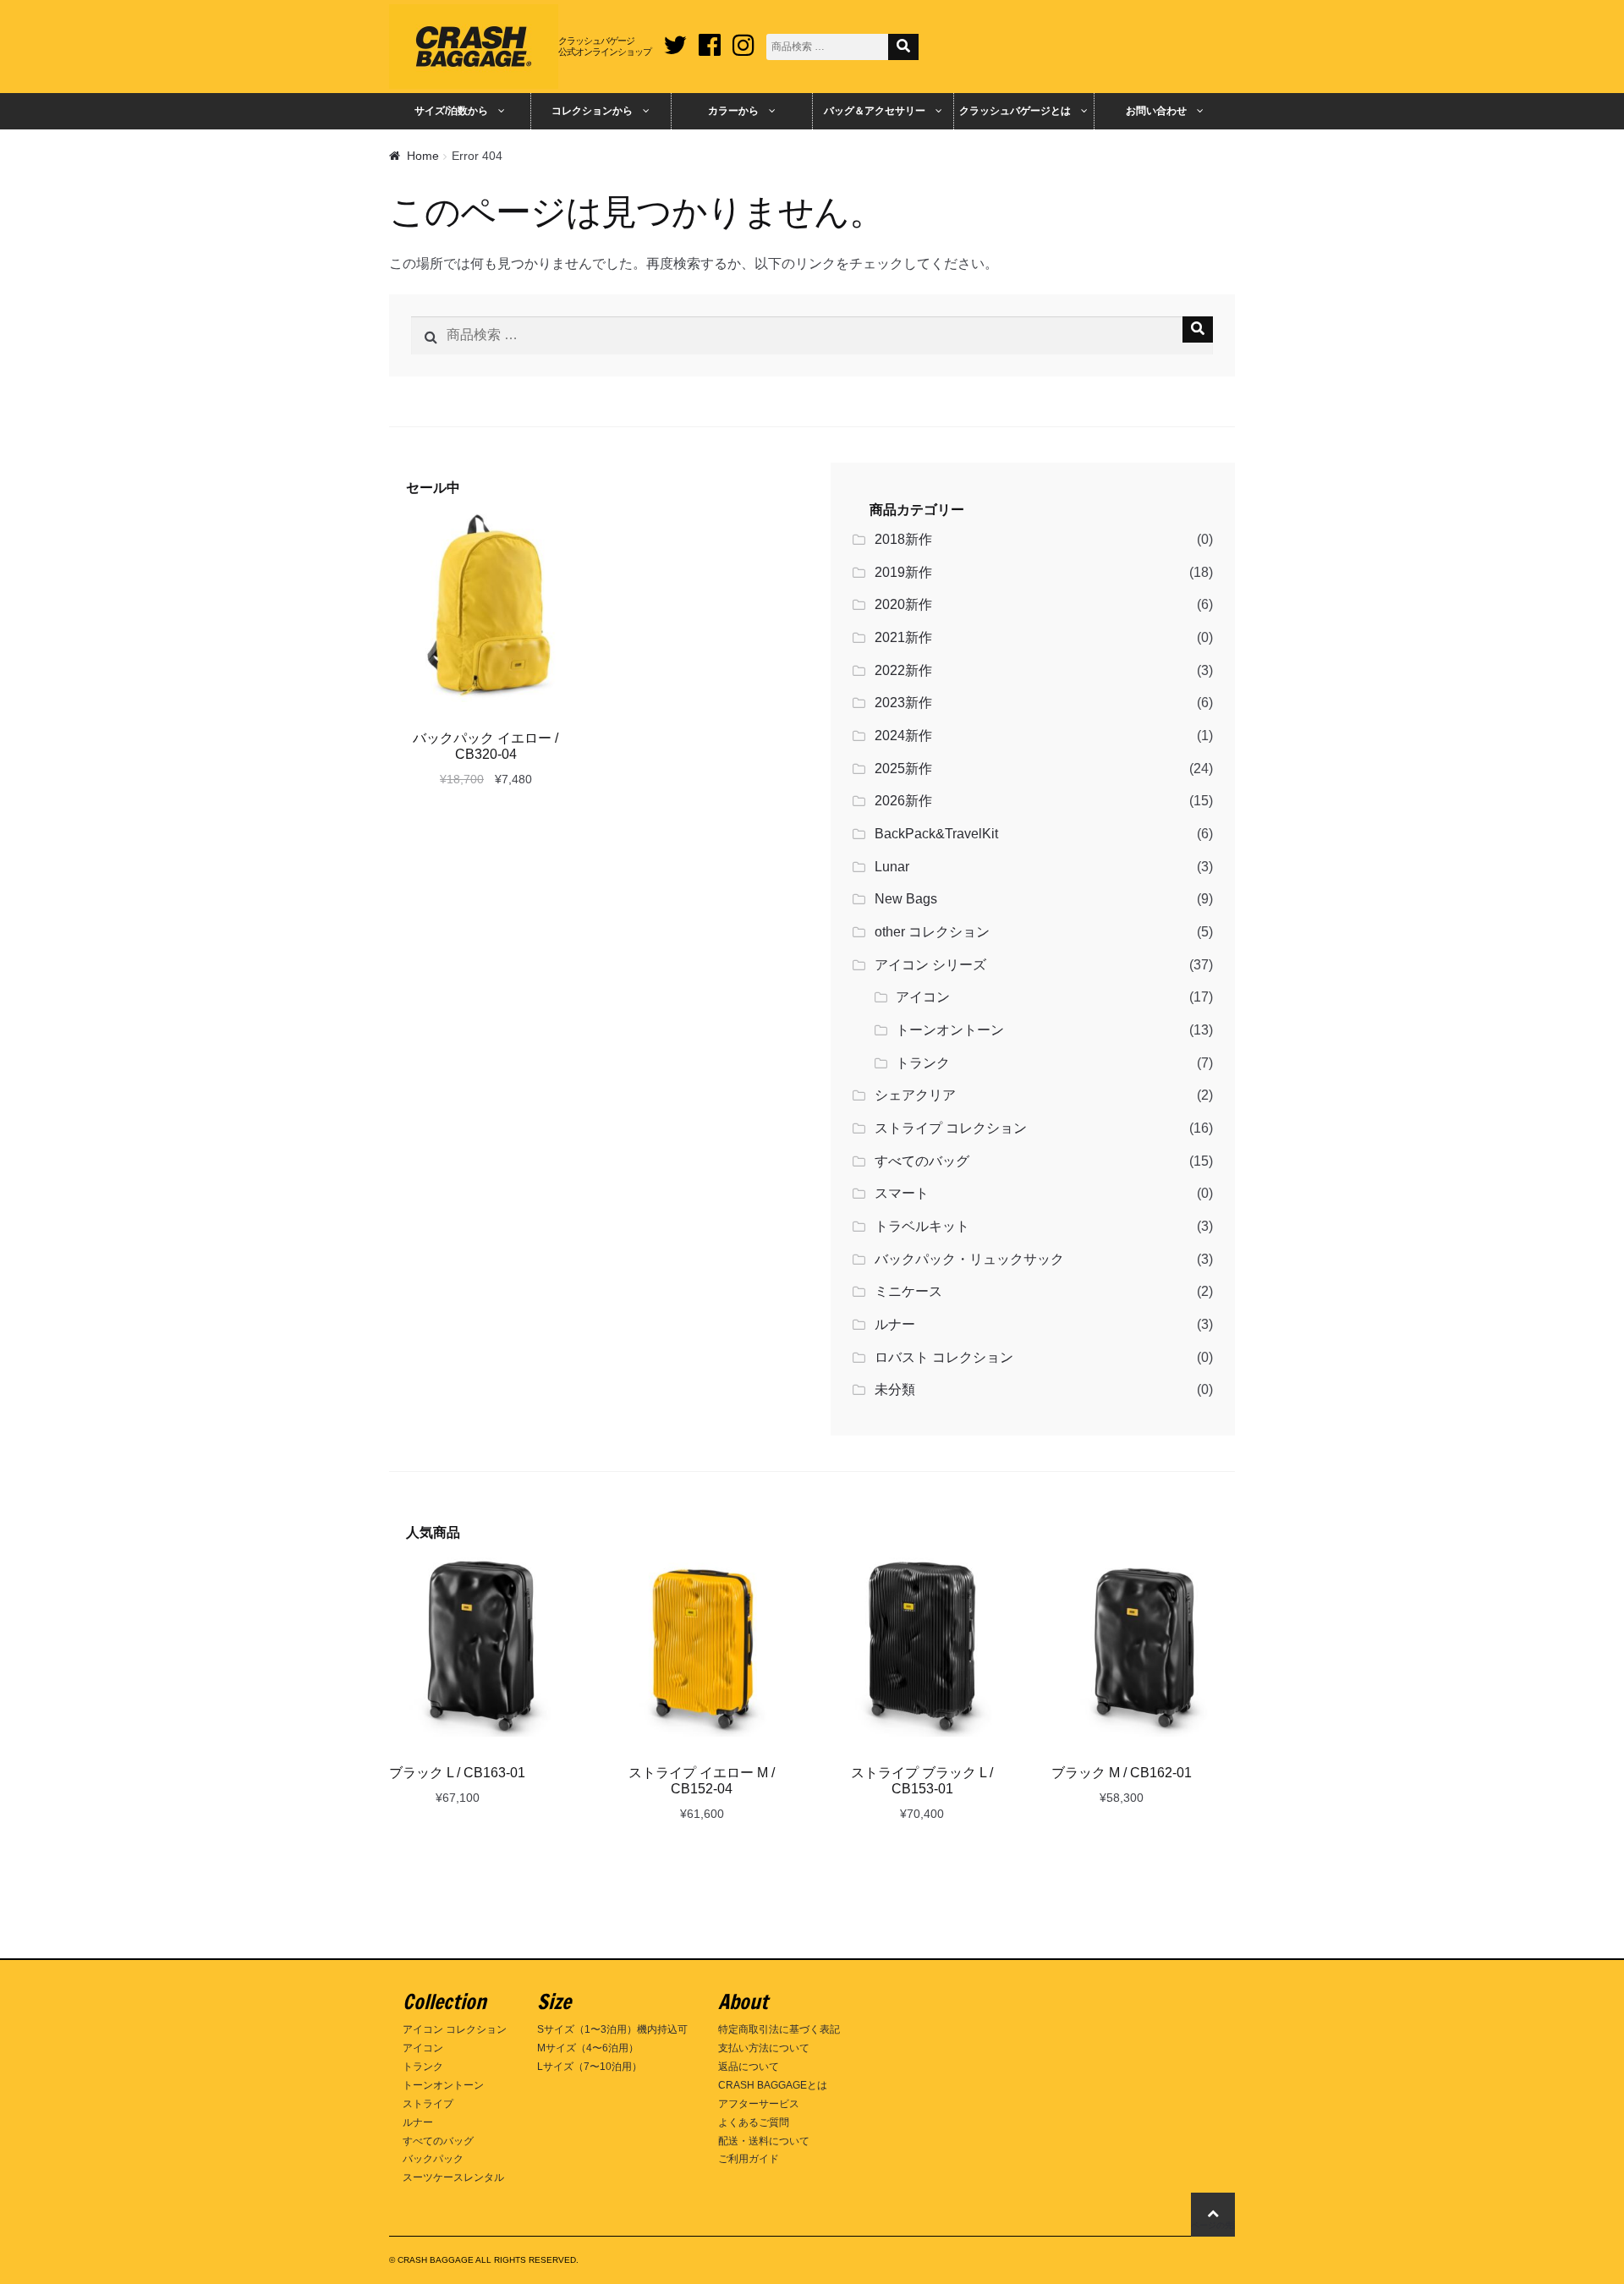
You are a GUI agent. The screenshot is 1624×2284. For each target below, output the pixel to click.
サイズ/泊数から (451, 111)
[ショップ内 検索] (903, 47)
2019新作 (903, 572)
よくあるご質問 (754, 2122)
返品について (749, 2067)
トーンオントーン (950, 1030)
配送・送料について (764, 2141)
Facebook (710, 39)
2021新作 (903, 637)
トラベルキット (922, 1226)
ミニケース (908, 1291)
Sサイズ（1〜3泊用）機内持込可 (612, 2029)
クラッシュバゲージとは (1015, 111)
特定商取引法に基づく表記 (779, 2029)
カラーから (733, 111)
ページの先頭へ (1213, 2225)
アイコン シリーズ (930, 965)
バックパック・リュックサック (969, 1259)
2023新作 (903, 703)
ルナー (895, 1324)
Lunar (892, 867)
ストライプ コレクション (951, 1128)
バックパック (433, 2159)
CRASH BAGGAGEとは (773, 2085)
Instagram (743, 39)
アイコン (923, 997)
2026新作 (903, 801)
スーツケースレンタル (453, 2177)
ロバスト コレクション (944, 1357)
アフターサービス (759, 2104)
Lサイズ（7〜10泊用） (590, 2067)
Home (423, 156)
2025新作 (903, 769)
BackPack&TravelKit (936, 834)
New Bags (906, 899)
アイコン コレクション (455, 2029)
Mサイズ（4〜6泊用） (588, 2048)
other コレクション (932, 932)
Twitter (675, 39)
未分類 (895, 1389)
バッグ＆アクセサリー (875, 111)
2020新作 (903, 604)
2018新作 (903, 539)
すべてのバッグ (922, 1161)
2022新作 (903, 670)
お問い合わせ (1156, 111)
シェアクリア (915, 1095)
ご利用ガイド (749, 2159)
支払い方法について (764, 2048)
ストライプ (428, 2104)
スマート (902, 1193)
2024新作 (903, 736)
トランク (923, 1063)
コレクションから (592, 111)
